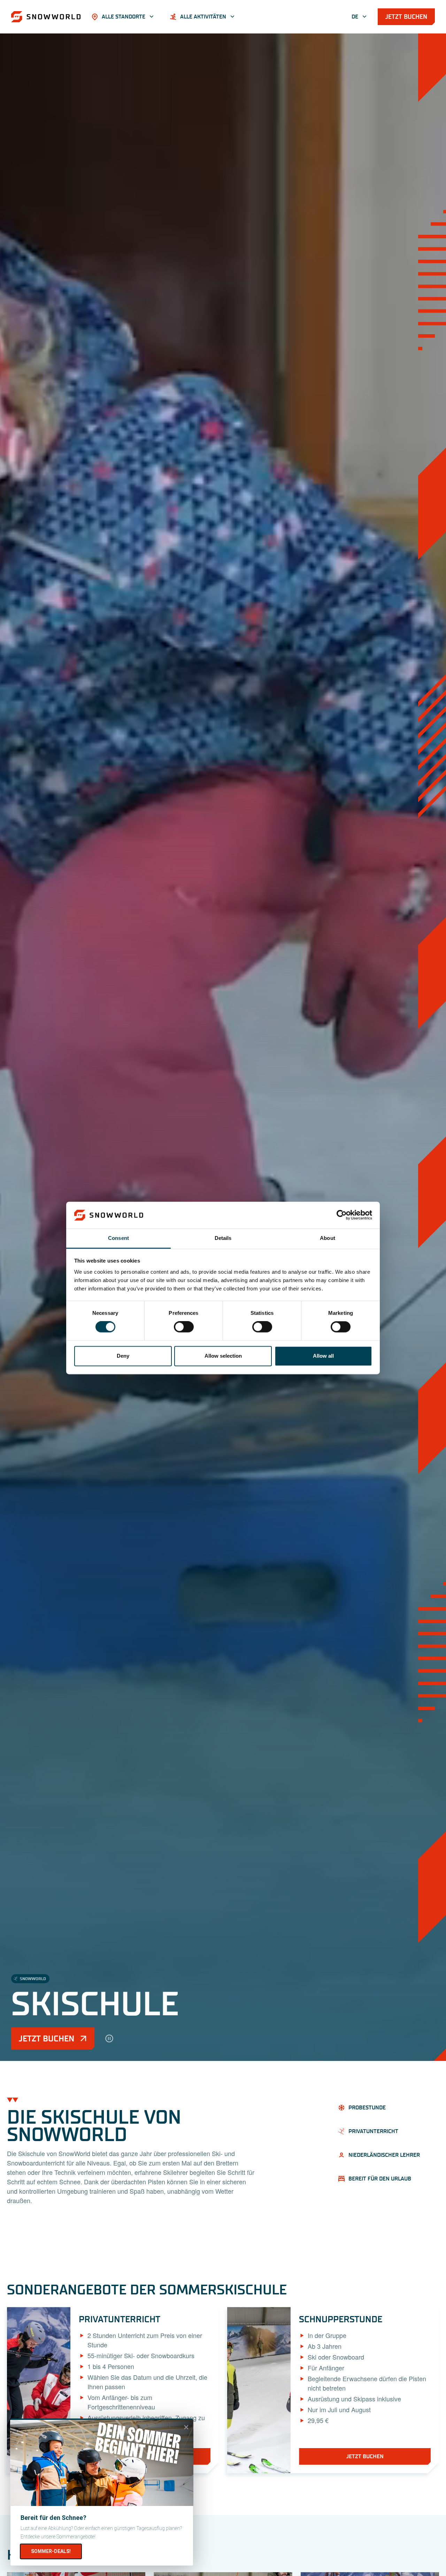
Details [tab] (223, 1238)
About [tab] (328, 1238)
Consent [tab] (118, 1238)
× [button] (186, 2427)
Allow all (323, 1356)
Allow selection (223, 1356)
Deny (123, 1356)
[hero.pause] (109, 2039)
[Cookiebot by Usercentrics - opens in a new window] (342, 1215)
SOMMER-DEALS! (51, 2551)
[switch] (184, 1327)
